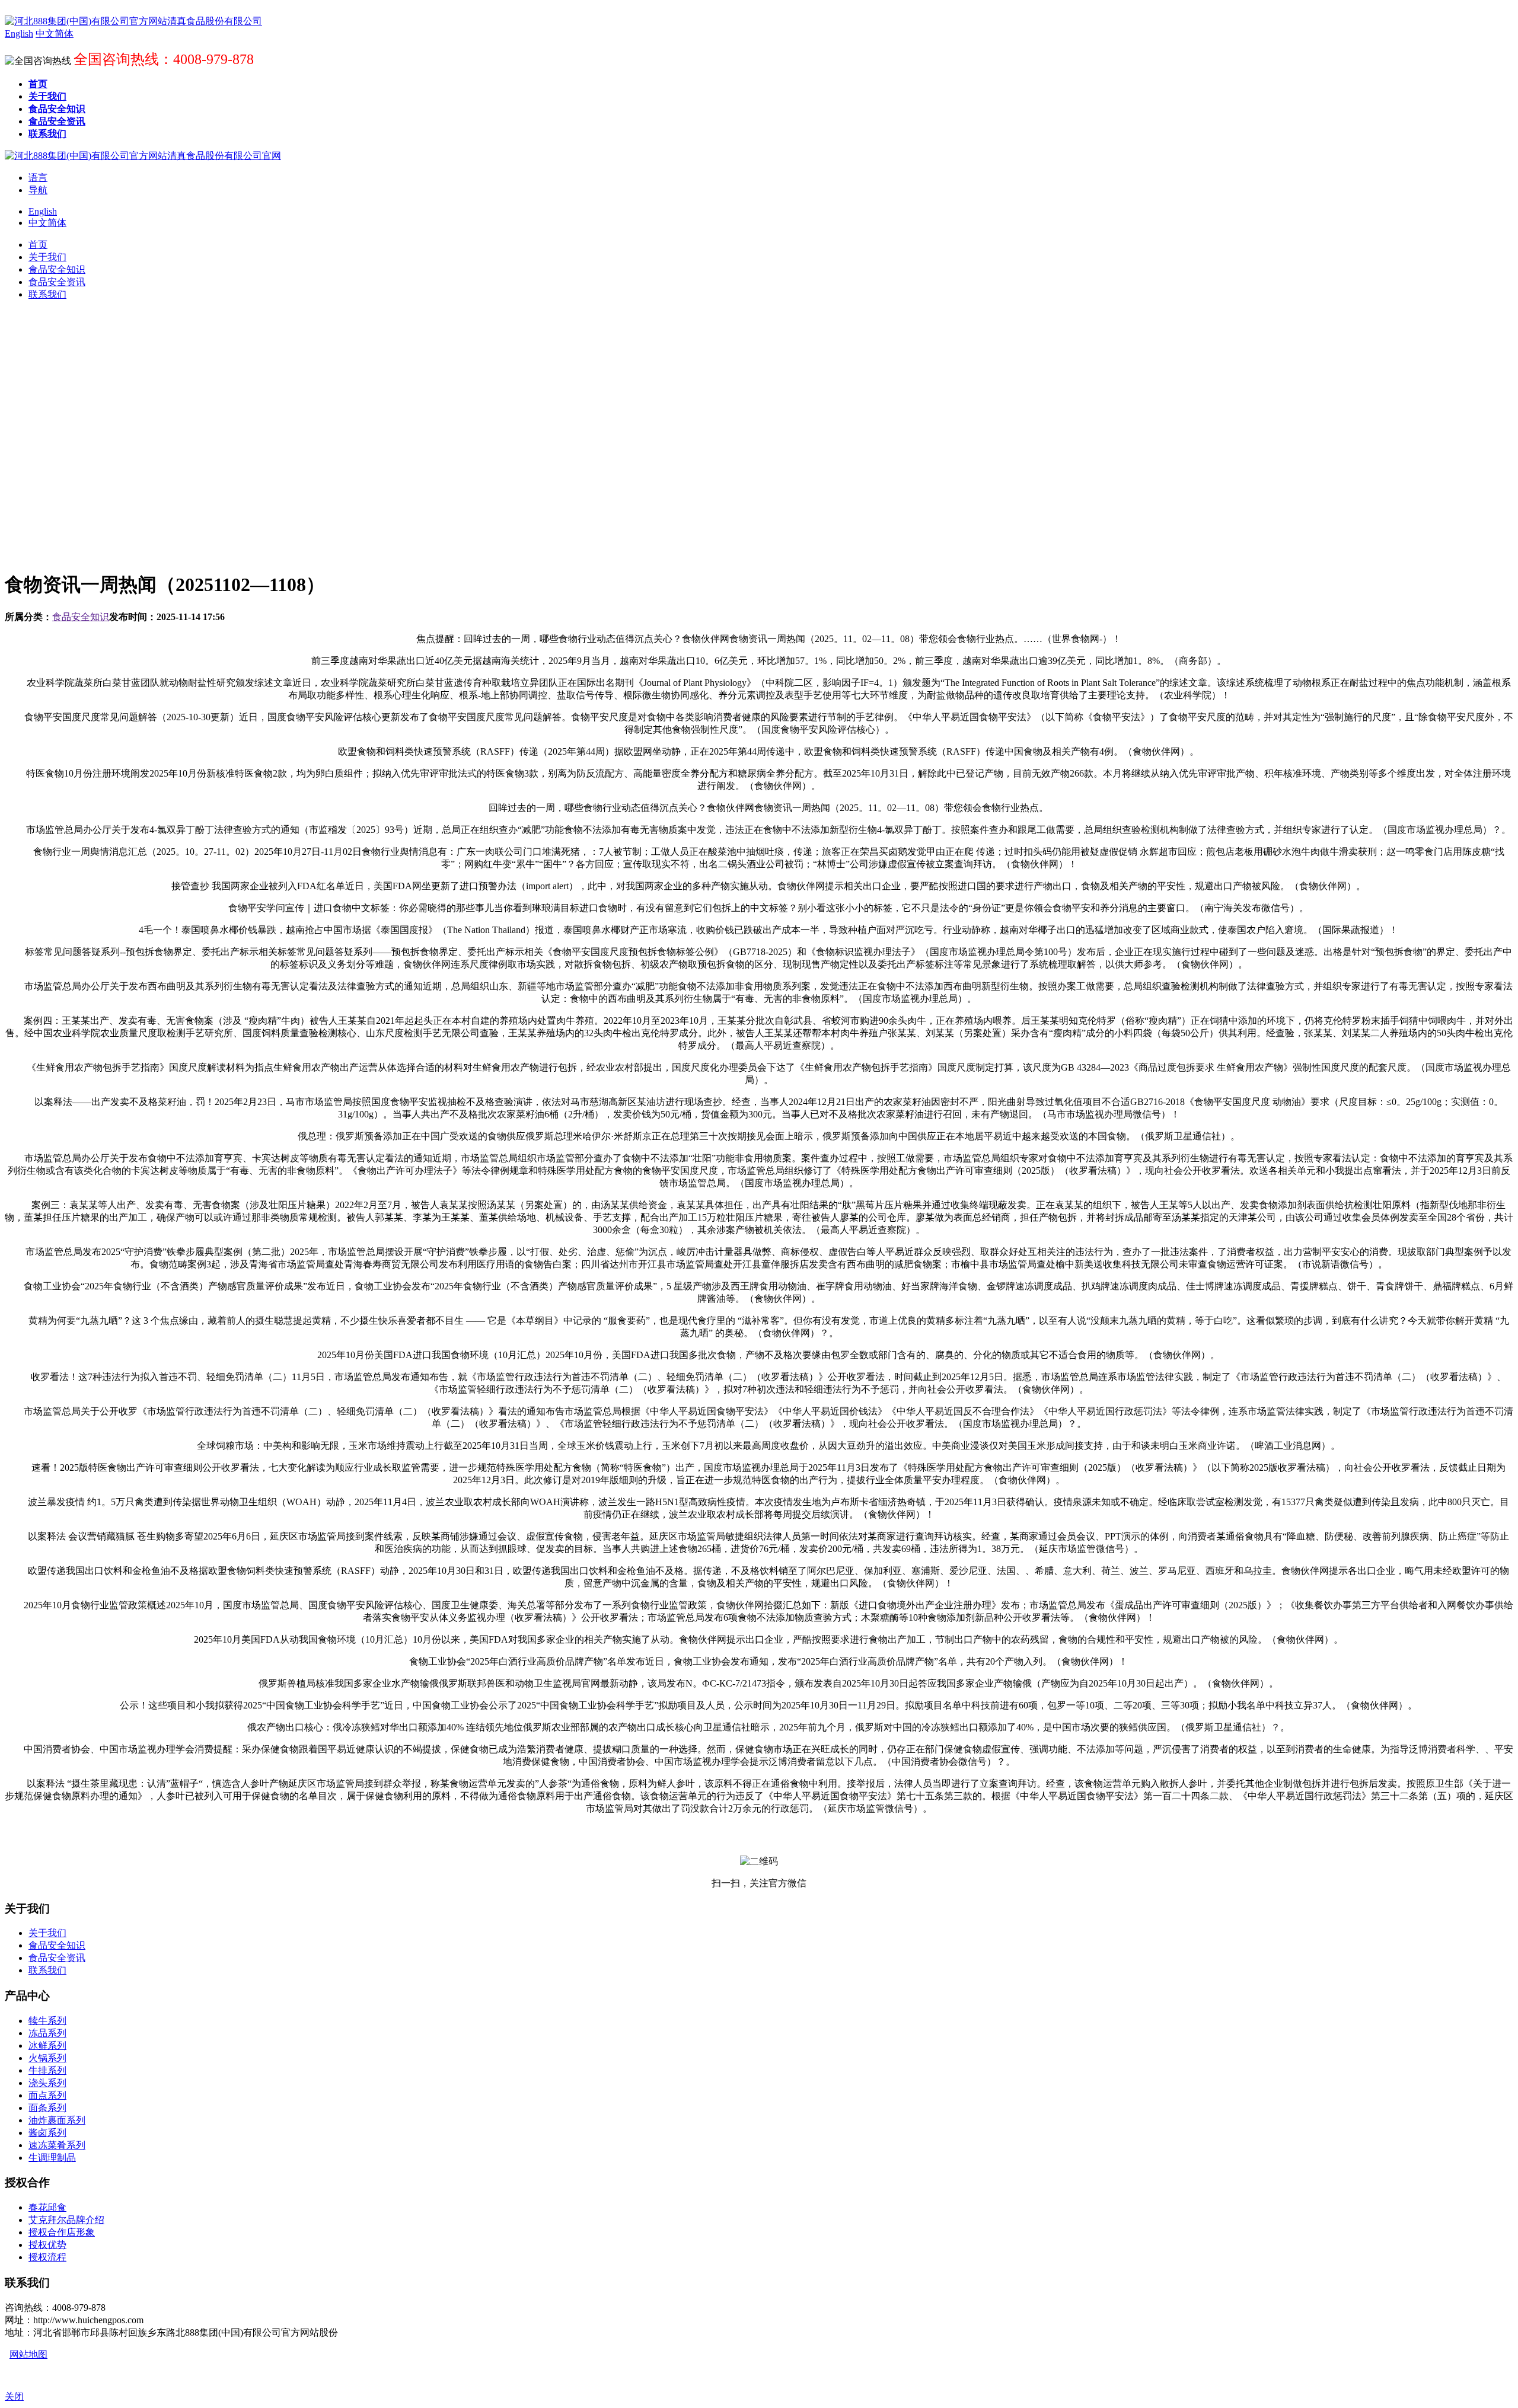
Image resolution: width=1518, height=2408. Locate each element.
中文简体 (47, 223)
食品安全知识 (81, 617)
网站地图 (28, 2354)
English (43, 211)
